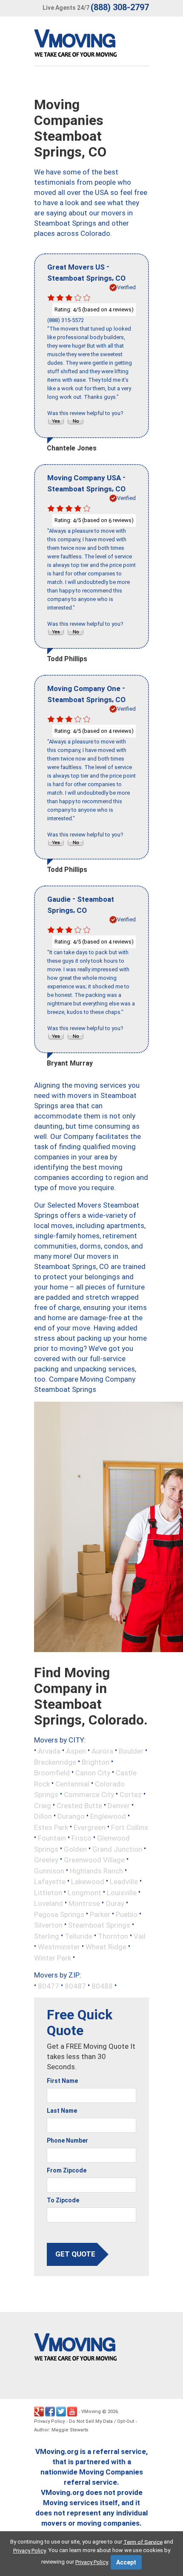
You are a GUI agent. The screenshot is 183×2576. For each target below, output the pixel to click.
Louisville (122, 1892)
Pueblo (127, 1914)
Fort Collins (130, 1827)
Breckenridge (55, 1762)
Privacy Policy (49, 2421)
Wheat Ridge (106, 1947)
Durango (71, 1816)
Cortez (131, 1795)
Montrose (84, 1903)
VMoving (91, 2412)
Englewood (108, 1816)
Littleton (48, 1892)
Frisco (81, 1838)
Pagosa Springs (59, 1914)
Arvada (49, 1751)
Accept (126, 2562)
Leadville (124, 1882)
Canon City (93, 1773)
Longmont (84, 1892)
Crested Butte (79, 1805)
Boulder (131, 1751)
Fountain (52, 1838)
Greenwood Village (94, 1860)
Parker (100, 1914)
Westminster (59, 1947)
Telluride (79, 1936)
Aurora (102, 1751)
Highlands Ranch (96, 1870)
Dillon (43, 1816)
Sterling (47, 1936)
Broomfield (52, 1773)
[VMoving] (93, 45)
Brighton (96, 1762)
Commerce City (89, 1795)
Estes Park (51, 1827)
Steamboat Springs (99, 1925)
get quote (75, 2254)
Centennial (72, 1783)
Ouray (115, 1903)
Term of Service (143, 2542)
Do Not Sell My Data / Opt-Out (102, 2421)
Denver (119, 1805)
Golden (75, 1849)
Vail (140, 1936)
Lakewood (88, 1882)
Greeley (46, 1860)
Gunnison (49, 1870)
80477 (49, 1986)
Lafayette (50, 1882)
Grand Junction (117, 1849)
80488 (102, 1986)
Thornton (113, 1936)
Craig (43, 1805)
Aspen (76, 1751)
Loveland (49, 1903)
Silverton (48, 1925)
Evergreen (90, 1827)
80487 (75, 1986)
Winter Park (53, 1957)
